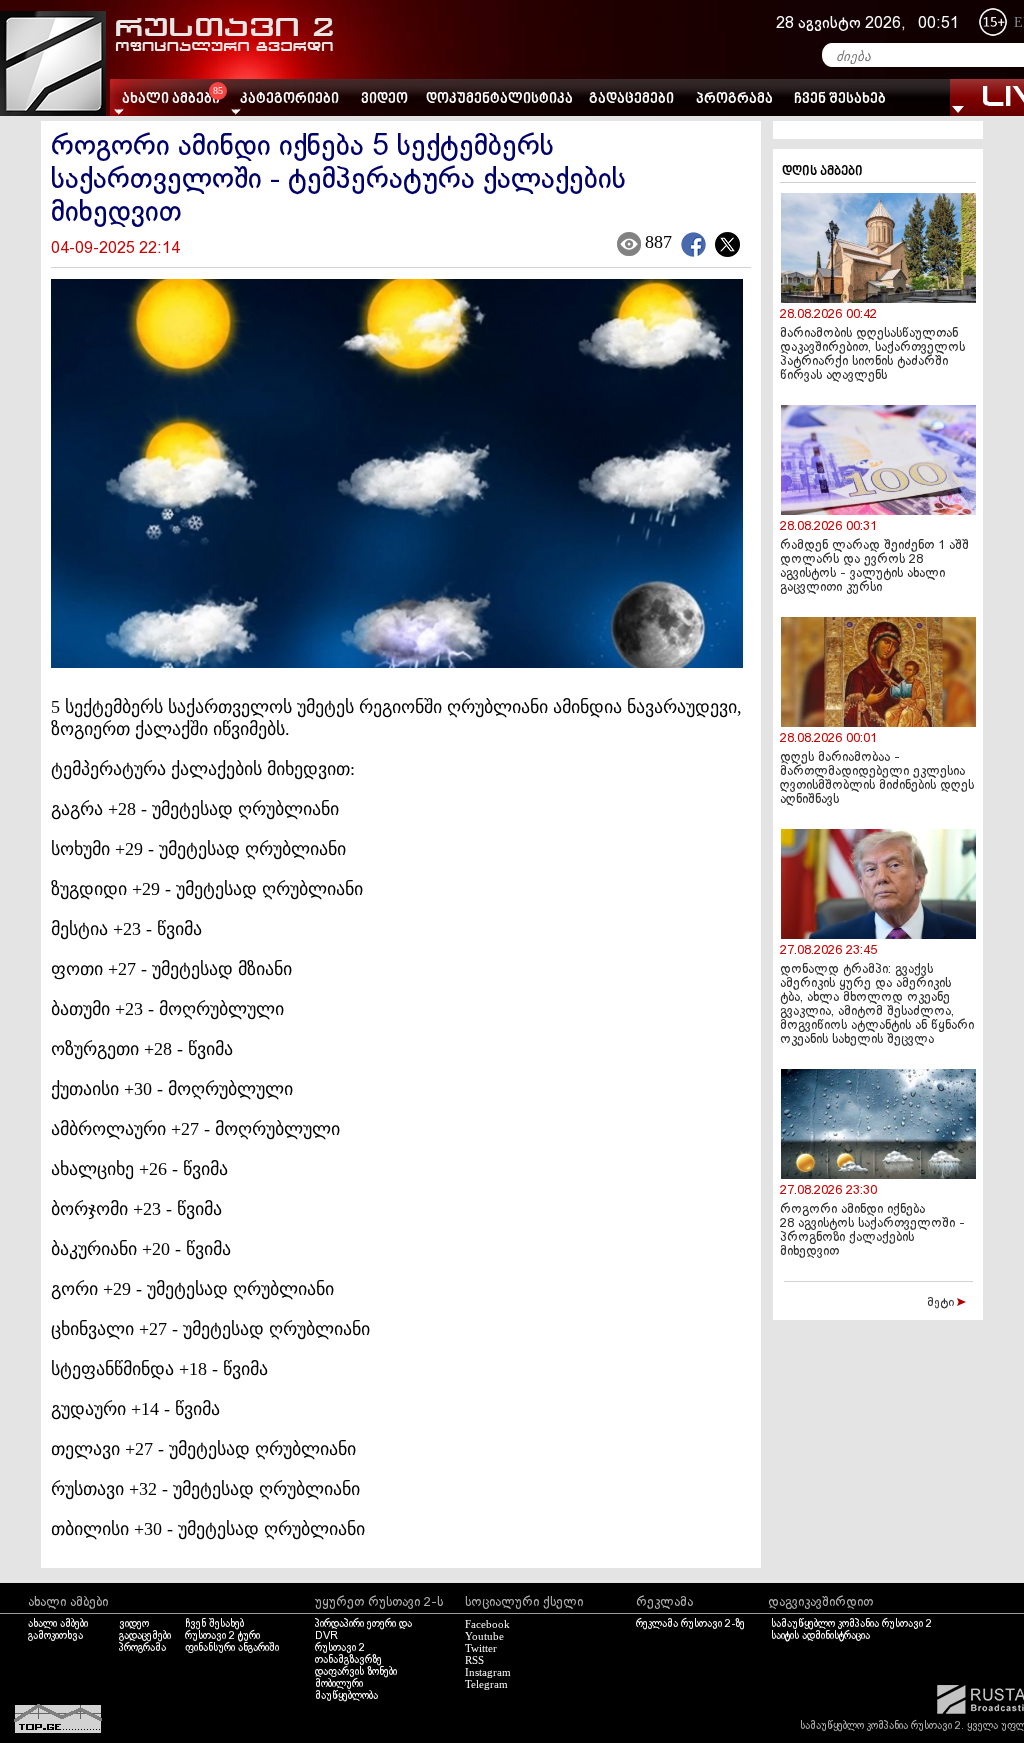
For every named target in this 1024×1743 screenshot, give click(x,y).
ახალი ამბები (58, 1624)
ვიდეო (384, 99)
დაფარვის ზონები (356, 1672)
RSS (474, 1660)
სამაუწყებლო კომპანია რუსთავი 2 (851, 1624)
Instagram (488, 1672)
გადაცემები (631, 99)
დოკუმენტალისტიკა (499, 99)
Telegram (486, 1684)
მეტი (942, 1303)
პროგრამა (734, 99)
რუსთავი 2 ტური (222, 1636)
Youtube (484, 1636)
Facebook (487, 1624)
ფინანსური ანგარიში (232, 1648)
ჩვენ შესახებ (840, 99)
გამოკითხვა (55, 1636)
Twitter (481, 1648)
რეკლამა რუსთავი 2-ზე (690, 1624)
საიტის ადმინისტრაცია (820, 1636)
